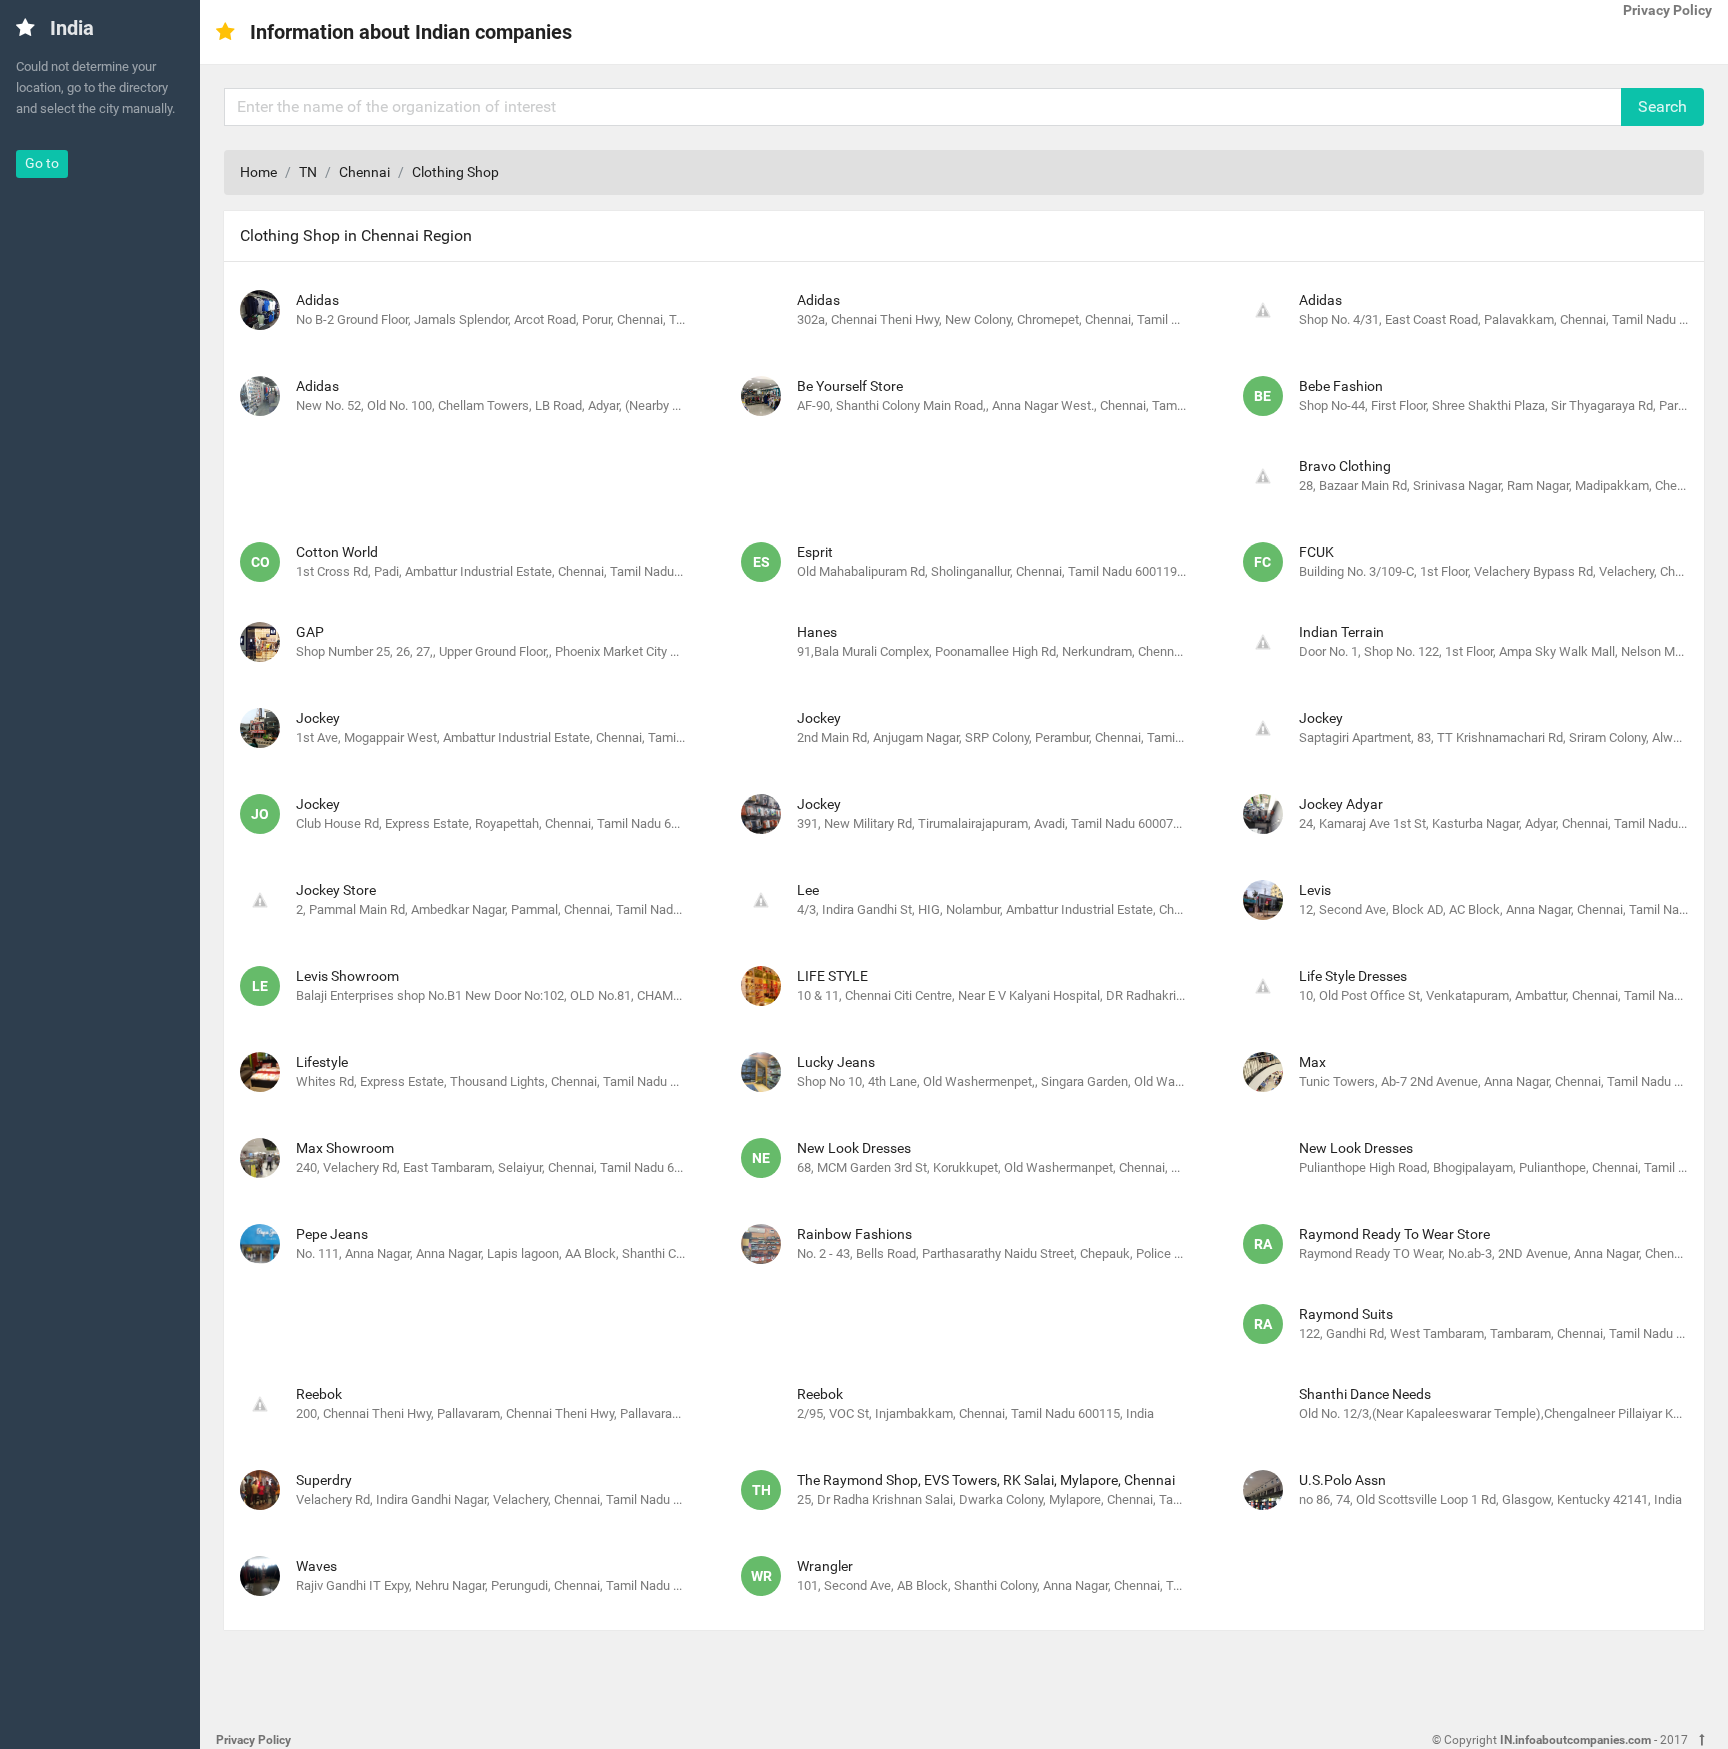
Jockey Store (336, 890)
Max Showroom (345, 1148)
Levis (1315, 890)
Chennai (364, 172)
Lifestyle (322, 1062)
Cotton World (337, 552)
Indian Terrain (1341, 632)
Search (1662, 106)
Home (258, 172)
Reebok (319, 1394)
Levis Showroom (347, 976)
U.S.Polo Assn (1342, 1480)
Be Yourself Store (850, 386)
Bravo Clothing (1345, 466)
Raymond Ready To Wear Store (1394, 1234)
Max (1312, 1062)
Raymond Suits (1346, 1314)
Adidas (317, 300)
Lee (808, 890)
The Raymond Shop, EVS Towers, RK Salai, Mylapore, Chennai (986, 1480)
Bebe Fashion (1341, 386)
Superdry (324, 1480)
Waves (316, 1566)
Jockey (318, 718)
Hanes (817, 632)
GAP (310, 632)
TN (308, 172)
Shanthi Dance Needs (1365, 1394)
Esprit (815, 552)
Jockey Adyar (1341, 804)
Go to (42, 163)
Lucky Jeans (836, 1062)
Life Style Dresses (1353, 976)
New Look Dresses (854, 1148)
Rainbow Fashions (854, 1234)
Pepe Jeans (332, 1234)
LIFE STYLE (832, 976)
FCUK (1316, 552)
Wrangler (825, 1566)
